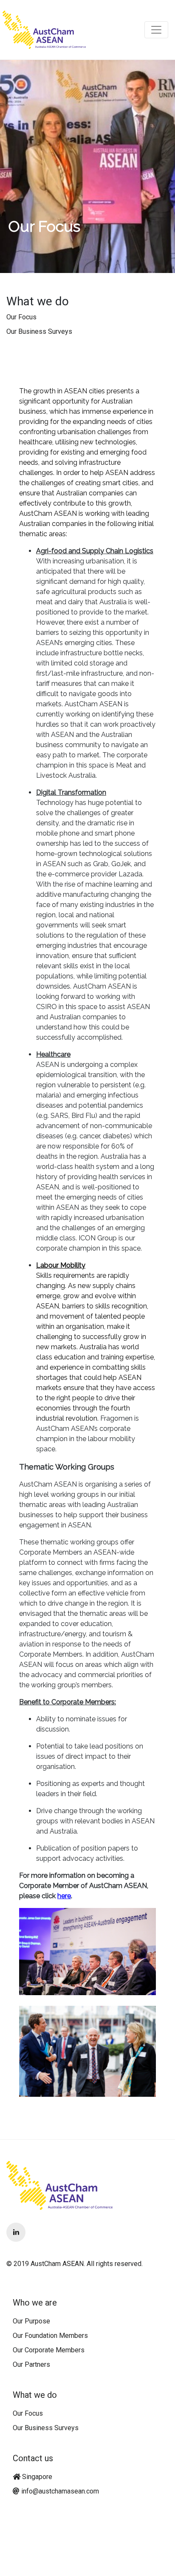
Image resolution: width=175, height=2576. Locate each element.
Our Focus (21, 317)
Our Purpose (31, 2321)
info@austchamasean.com (60, 2491)
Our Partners (31, 2364)
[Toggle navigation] (156, 30)
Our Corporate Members (49, 2350)
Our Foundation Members (50, 2336)
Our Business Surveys (39, 331)
